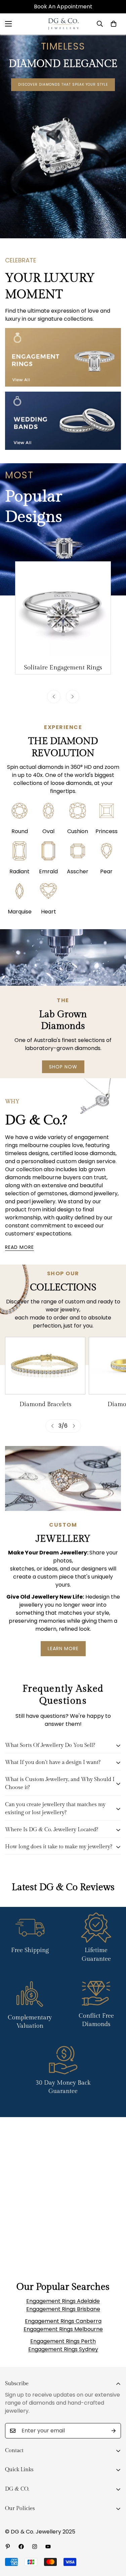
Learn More (63, 1648)
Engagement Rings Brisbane (63, 2309)
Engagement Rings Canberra (63, 2321)
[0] (114, 24)
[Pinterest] (8, 2547)
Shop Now (63, 1067)
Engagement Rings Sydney (63, 2349)
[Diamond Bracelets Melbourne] (45, 1365)
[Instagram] (35, 2547)
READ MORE (19, 1247)
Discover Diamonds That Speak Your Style (63, 85)
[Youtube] (48, 2547)
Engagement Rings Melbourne (63, 2329)
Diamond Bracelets (45, 1404)
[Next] (73, 697)
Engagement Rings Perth (63, 2341)
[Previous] (54, 697)
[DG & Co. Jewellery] (63, 24)
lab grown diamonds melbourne (55, 1173)
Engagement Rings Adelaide (63, 2301)
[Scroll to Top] (114, 2541)
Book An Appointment (63, 7)
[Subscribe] (114, 2431)
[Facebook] (21, 2547)
